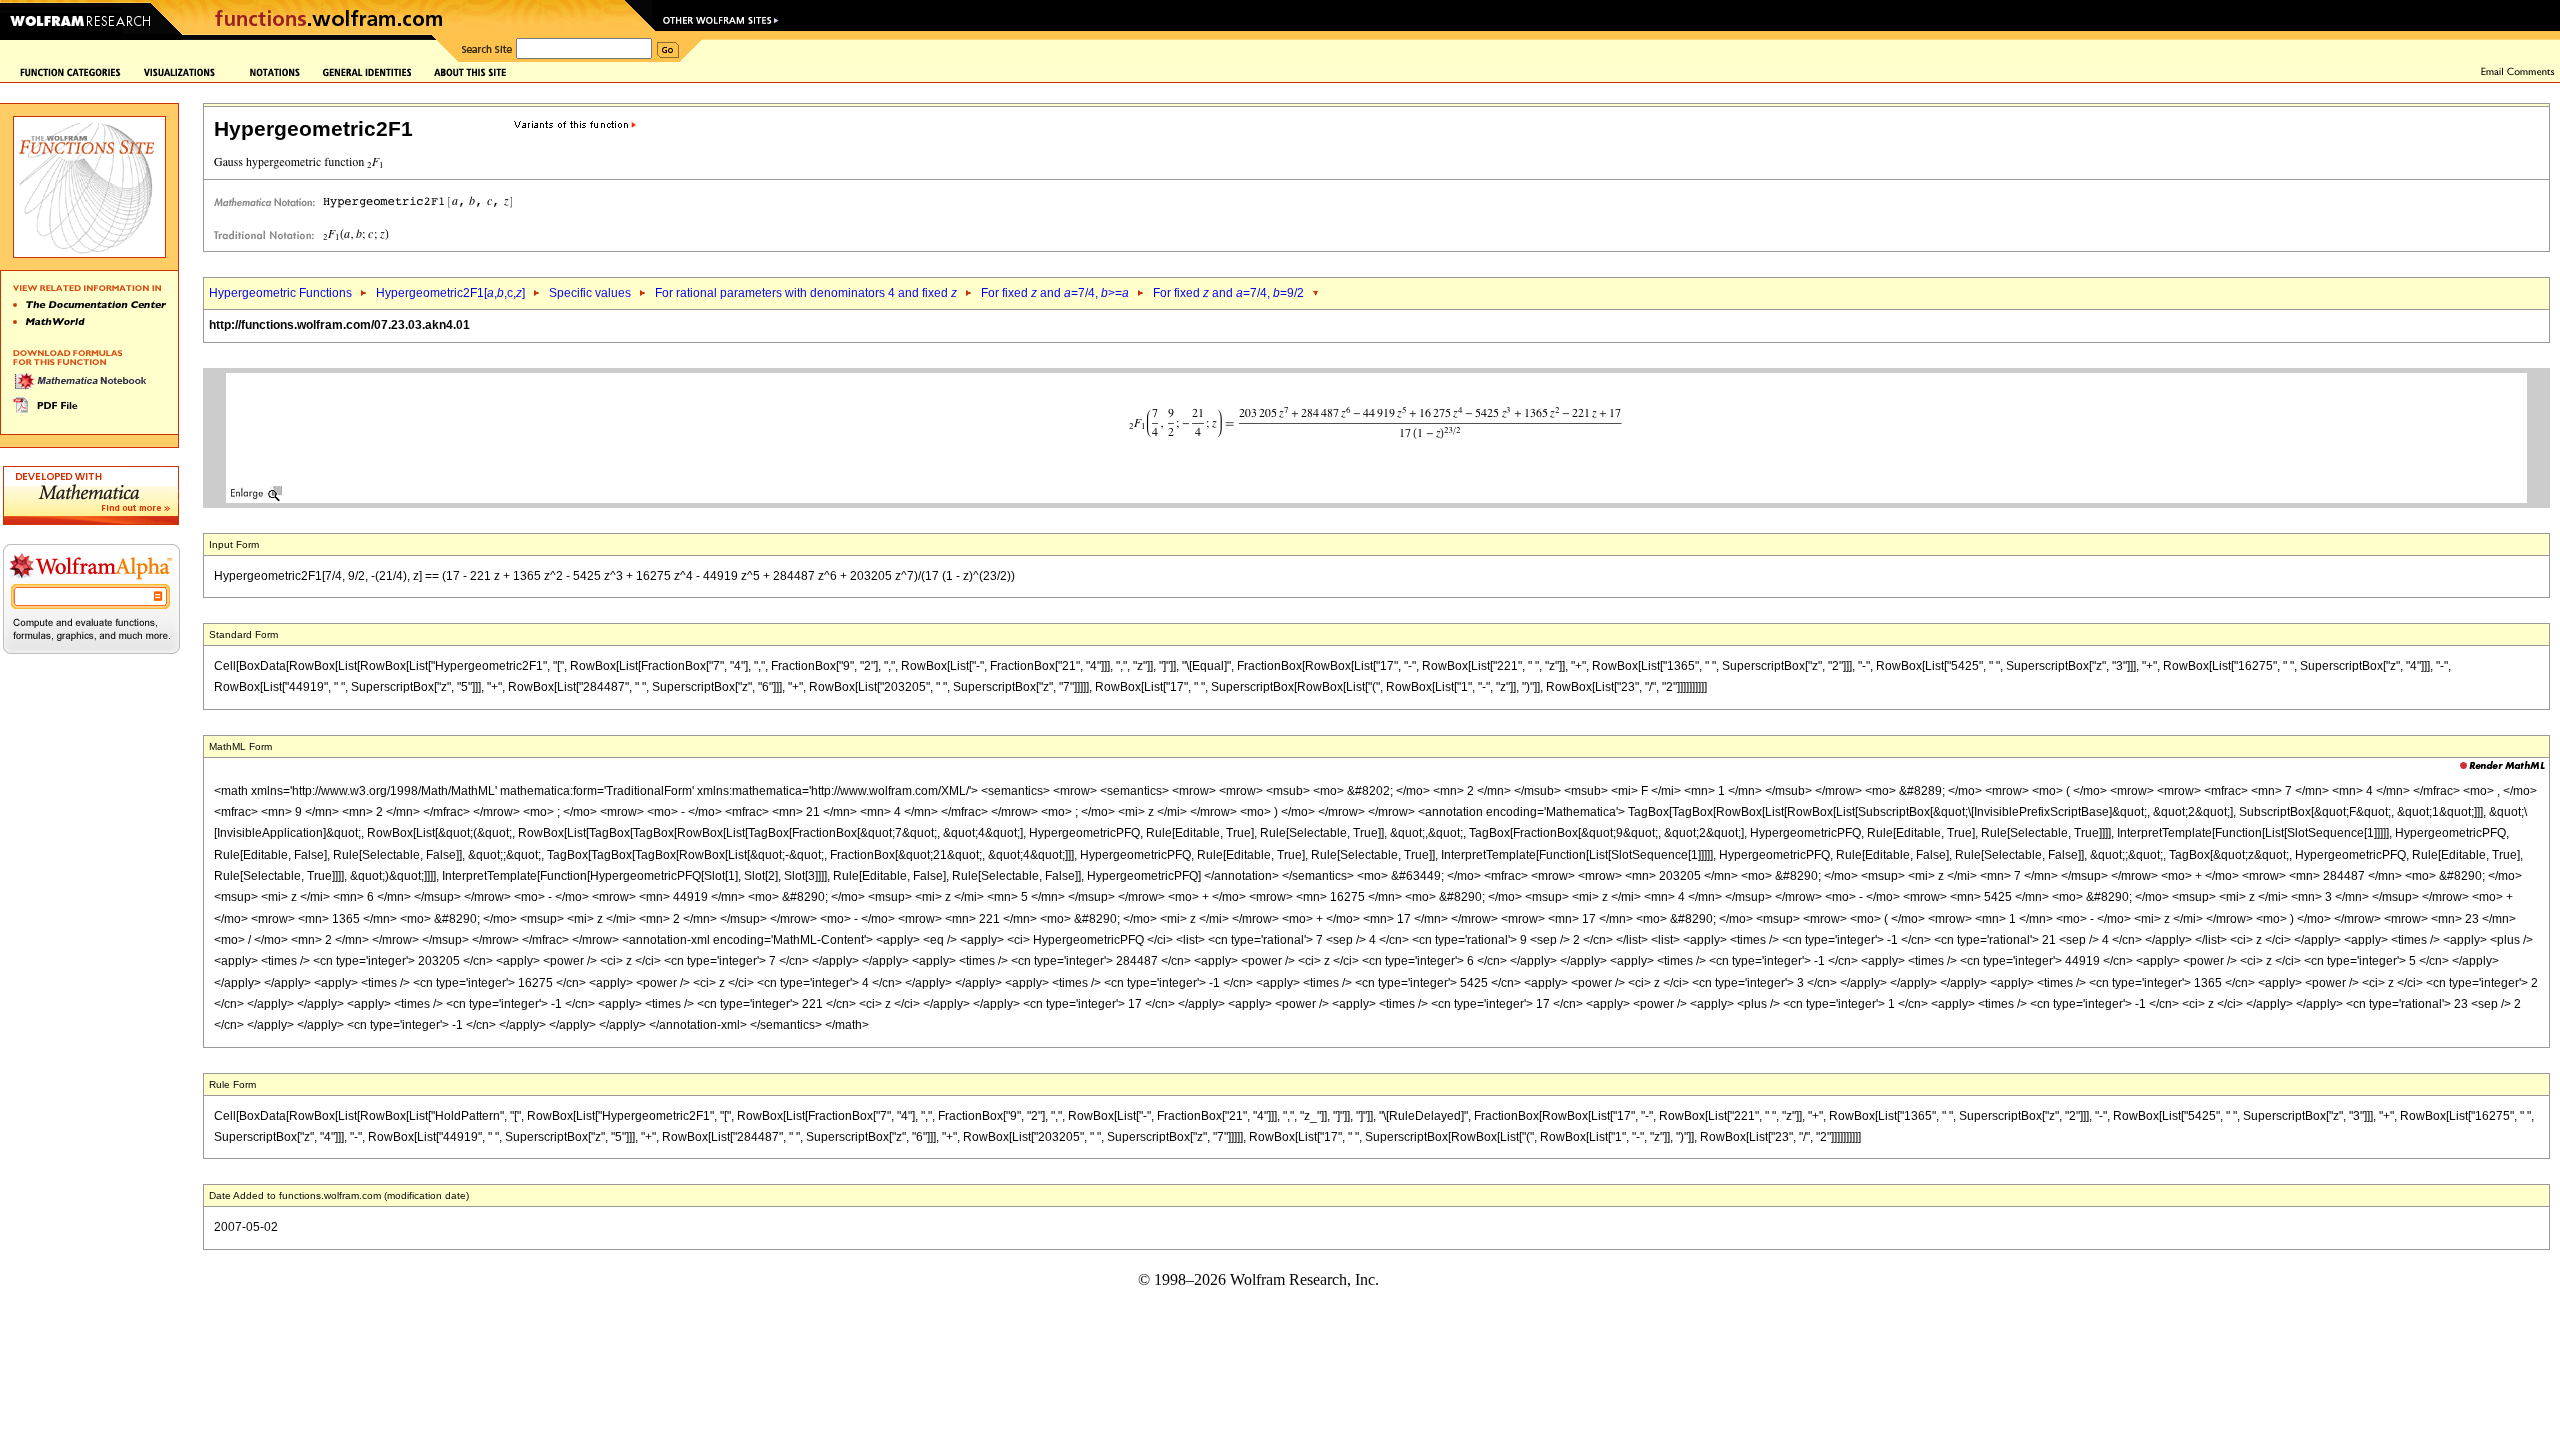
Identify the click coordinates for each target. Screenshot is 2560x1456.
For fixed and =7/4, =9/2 (1228, 293)
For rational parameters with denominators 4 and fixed (806, 293)
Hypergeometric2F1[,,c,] (450, 293)
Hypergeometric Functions (280, 293)
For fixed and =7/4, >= (1055, 293)
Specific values (590, 293)
